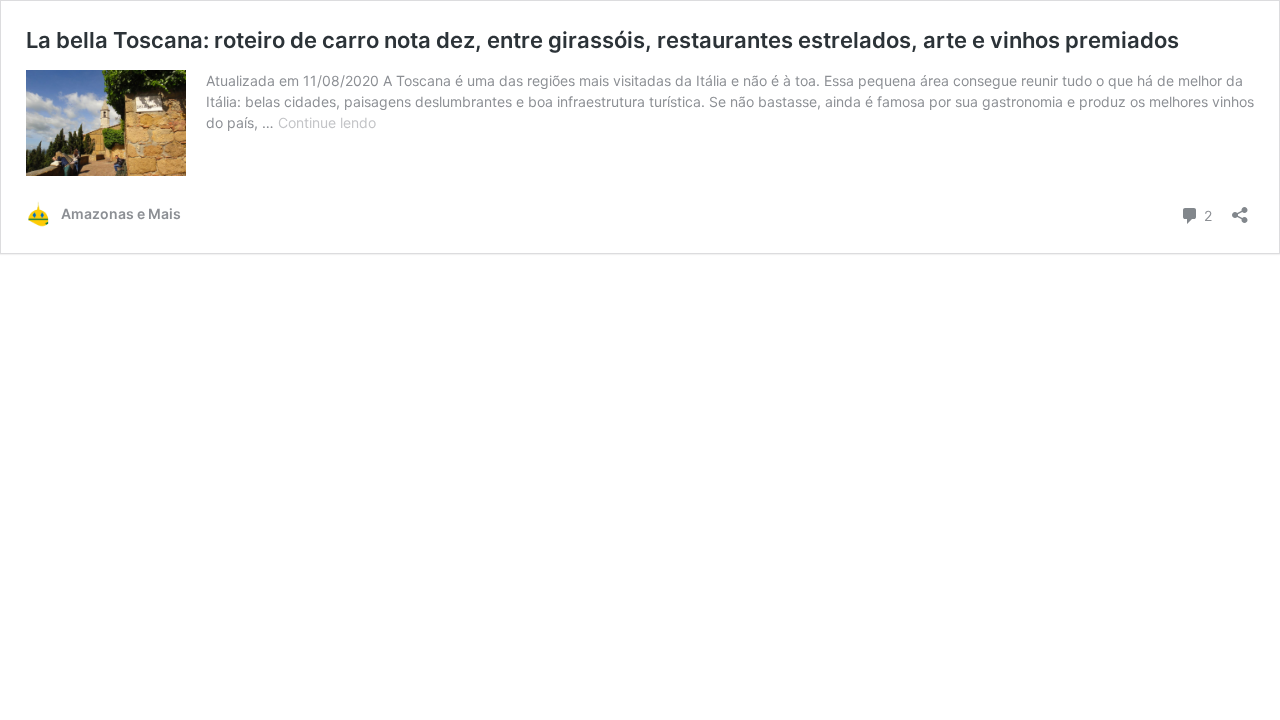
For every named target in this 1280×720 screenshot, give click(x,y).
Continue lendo (327, 122)
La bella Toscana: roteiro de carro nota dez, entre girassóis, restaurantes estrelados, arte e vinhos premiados (602, 40)
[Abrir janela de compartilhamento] (1240, 208)
